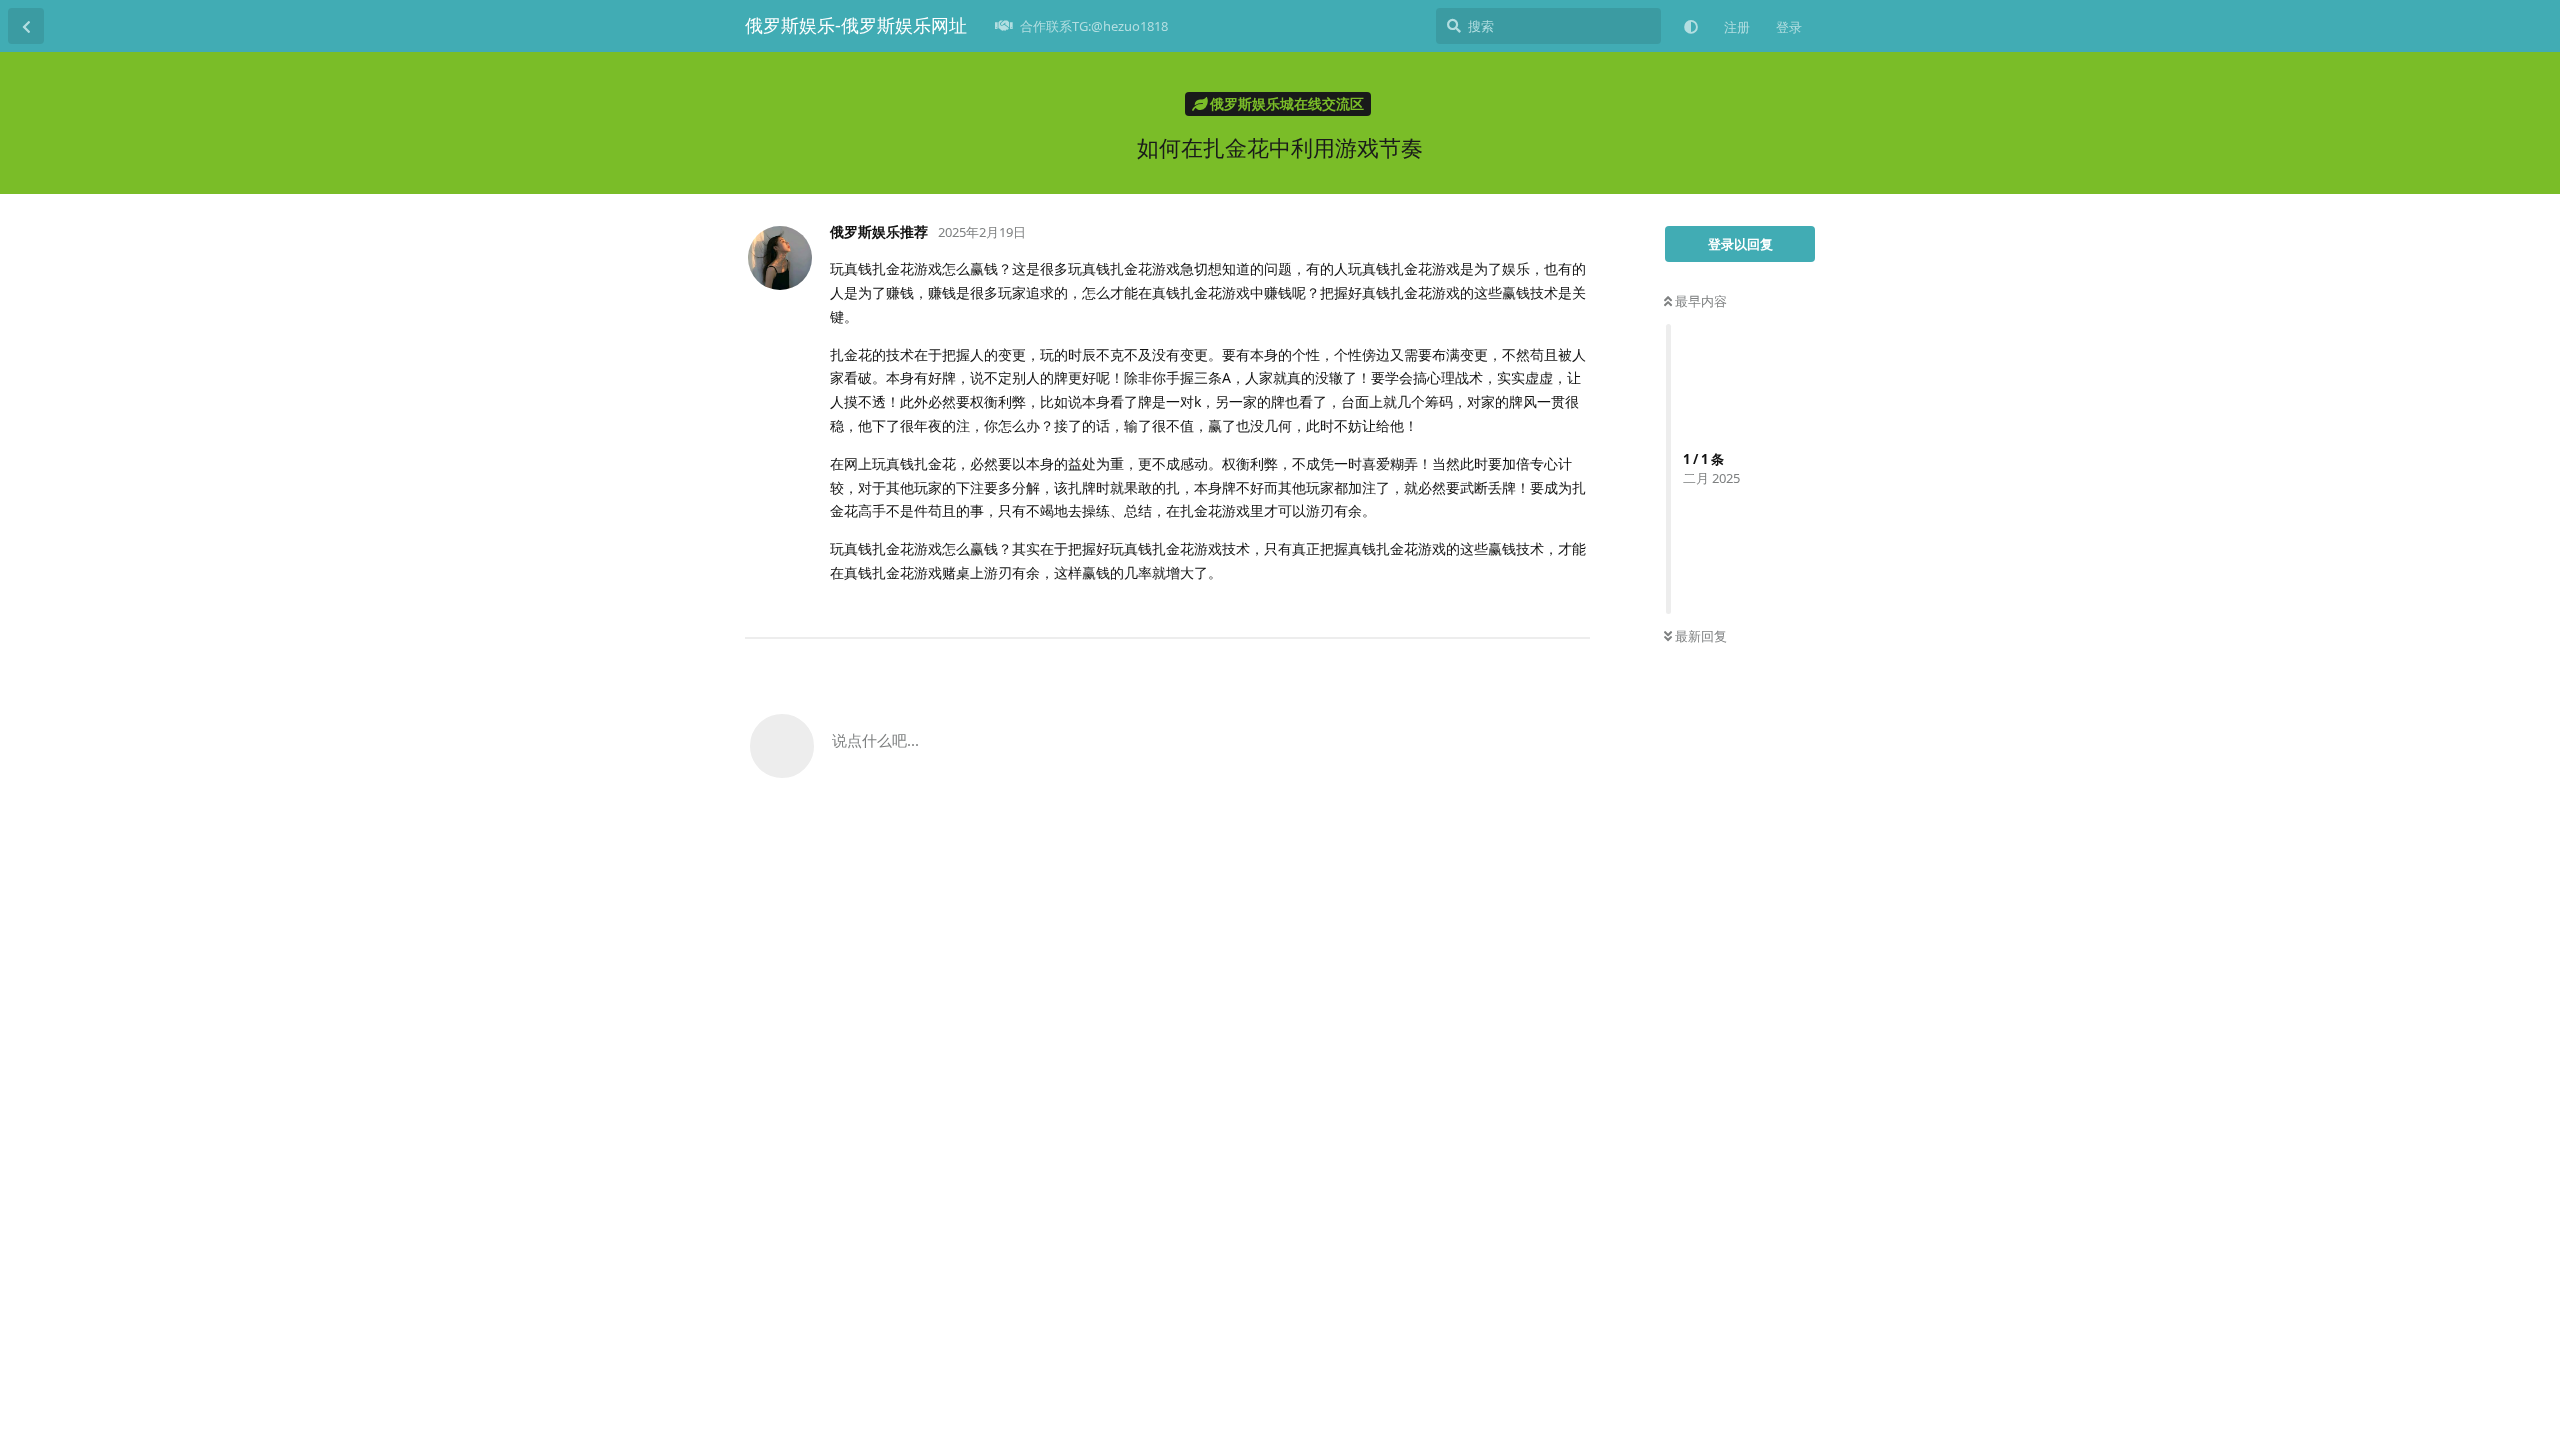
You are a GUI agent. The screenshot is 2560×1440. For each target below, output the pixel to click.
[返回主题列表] (26, 26)
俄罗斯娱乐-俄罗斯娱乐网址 (856, 25)
